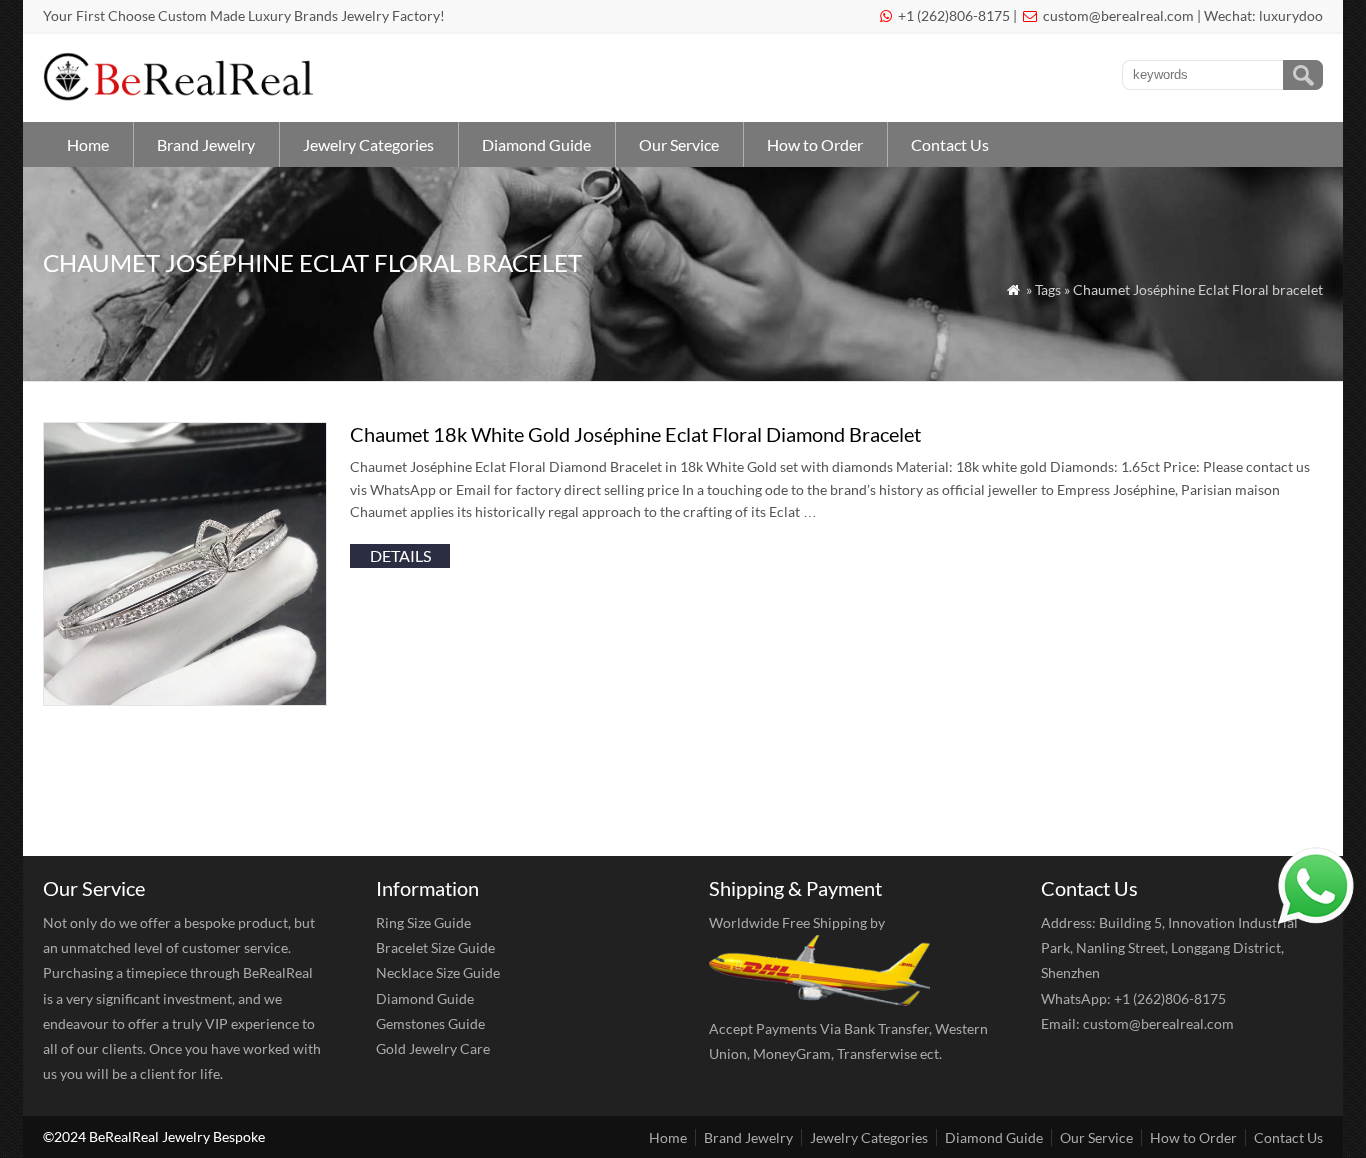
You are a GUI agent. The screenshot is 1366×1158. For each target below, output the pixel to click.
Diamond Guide (536, 144)
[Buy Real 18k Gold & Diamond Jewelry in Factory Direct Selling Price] (182, 95)
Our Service (679, 144)
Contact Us (950, 144)
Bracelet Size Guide (435, 947)
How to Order (815, 144)
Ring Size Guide (423, 922)
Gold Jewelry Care (433, 1048)
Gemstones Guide (430, 1023)
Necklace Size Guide (438, 972)
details (400, 555)
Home (88, 144)
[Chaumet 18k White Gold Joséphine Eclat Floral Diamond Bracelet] (185, 699)
